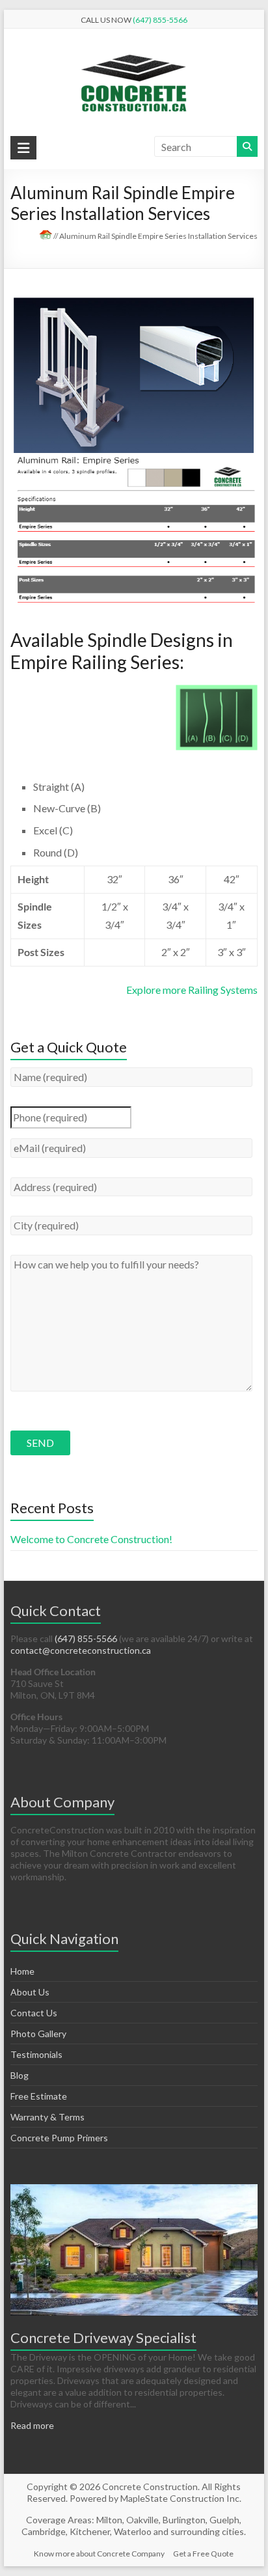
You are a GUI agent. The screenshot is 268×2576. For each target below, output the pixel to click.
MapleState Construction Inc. (181, 2498)
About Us (30, 1992)
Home (22, 1971)
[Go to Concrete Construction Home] (46, 236)
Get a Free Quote (203, 2554)
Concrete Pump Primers (59, 2138)
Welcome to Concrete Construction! (91, 1539)
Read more (32, 2425)
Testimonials (36, 2054)
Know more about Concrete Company (99, 2554)
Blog (20, 2075)
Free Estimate (39, 2096)
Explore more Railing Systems (192, 990)
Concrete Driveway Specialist (103, 2337)
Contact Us (34, 2013)
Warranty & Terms (47, 2117)
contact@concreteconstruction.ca (81, 1650)
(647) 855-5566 (160, 20)
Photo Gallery (38, 2034)
